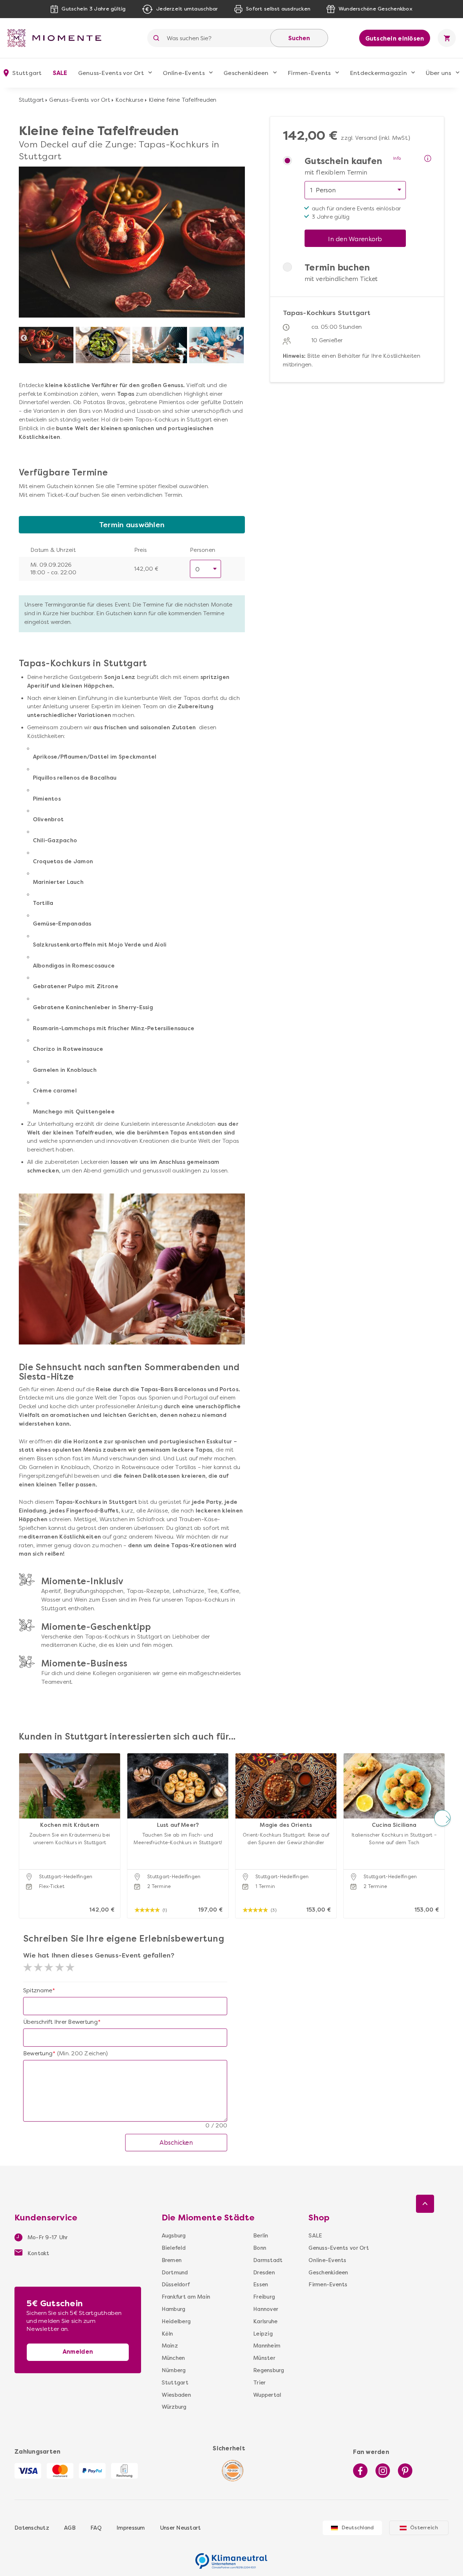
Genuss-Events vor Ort (111, 73)
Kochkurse (129, 100)
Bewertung (38, 2053)
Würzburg (174, 2407)
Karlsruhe (265, 2321)
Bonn (260, 2248)
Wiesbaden (176, 2395)
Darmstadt (268, 2260)
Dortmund (175, 2273)
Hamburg (174, 2309)
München (173, 2358)
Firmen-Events (309, 73)
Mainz (170, 2346)
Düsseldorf (176, 2285)
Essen (261, 2285)
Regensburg (269, 2370)
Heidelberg (176, 2321)
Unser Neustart (180, 2528)
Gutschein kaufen (343, 161)
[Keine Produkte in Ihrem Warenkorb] (447, 38)
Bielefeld (174, 2248)
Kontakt (38, 2253)
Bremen (172, 2260)
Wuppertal (267, 2395)
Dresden (264, 2273)
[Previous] (24, 338)
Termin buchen (337, 268)
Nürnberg (174, 2370)
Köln (167, 2334)
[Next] (240, 338)
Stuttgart (31, 100)
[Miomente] (57, 38)
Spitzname (38, 1990)
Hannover (266, 2309)
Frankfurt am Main (186, 2297)
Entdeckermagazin (378, 73)
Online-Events (184, 73)
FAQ (96, 2528)
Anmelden (78, 2352)
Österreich (424, 2528)
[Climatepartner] (231, 2557)
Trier (259, 2383)
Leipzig (263, 2334)
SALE (60, 73)
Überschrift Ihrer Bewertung (60, 2022)
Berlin (261, 2236)
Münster (264, 2358)
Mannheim (267, 2346)
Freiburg (264, 2297)
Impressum (131, 2528)
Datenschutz (32, 2528)
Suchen (299, 38)
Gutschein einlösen (395, 39)
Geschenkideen (246, 73)
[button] (21, 1818)
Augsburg (174, 2236)
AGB (70, 2528)
